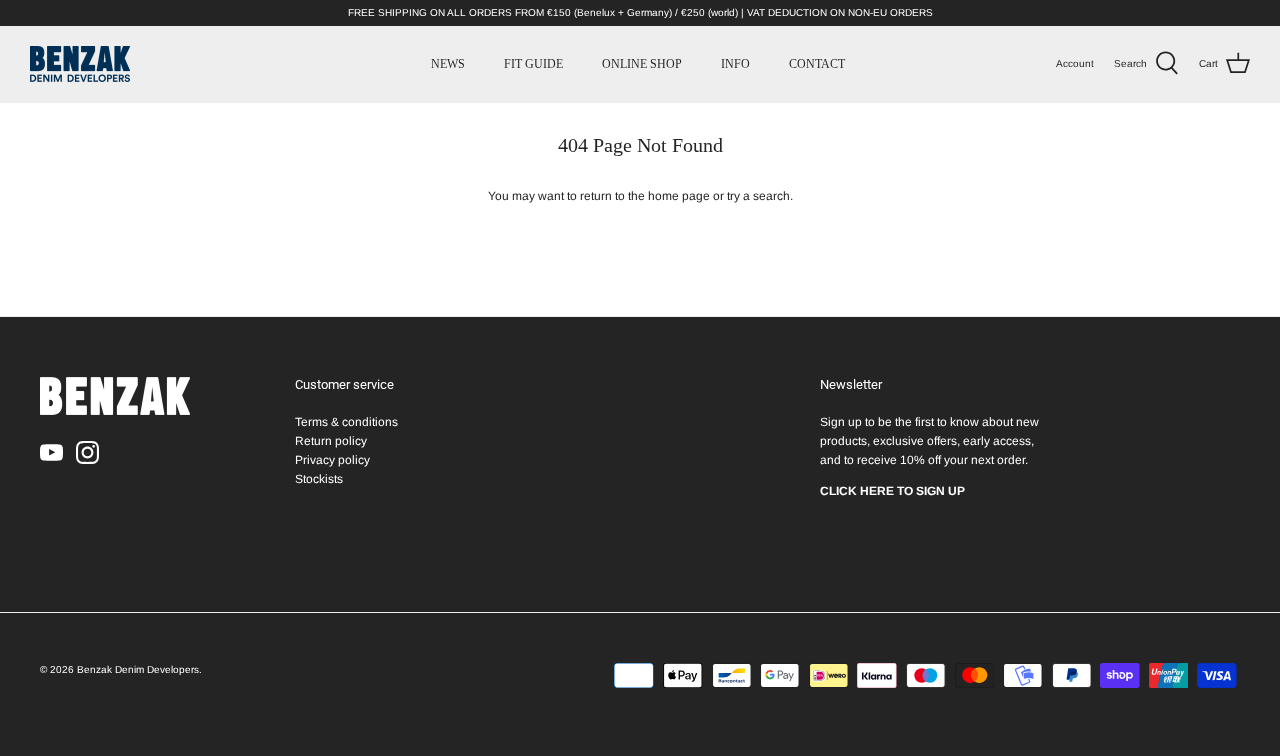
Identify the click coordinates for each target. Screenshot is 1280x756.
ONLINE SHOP (642, 64)
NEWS (448, 64)
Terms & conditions (346, 422)
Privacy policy (332, 460)
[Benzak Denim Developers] (80, 64)
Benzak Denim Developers (138, 669)
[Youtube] (51, 452)
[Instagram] (87, 452)
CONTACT (817, 64)
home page (679, 196)
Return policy (331, 441)
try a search (758, 196)
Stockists (319, 479)
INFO (735, 64)
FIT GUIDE (533, 64)
